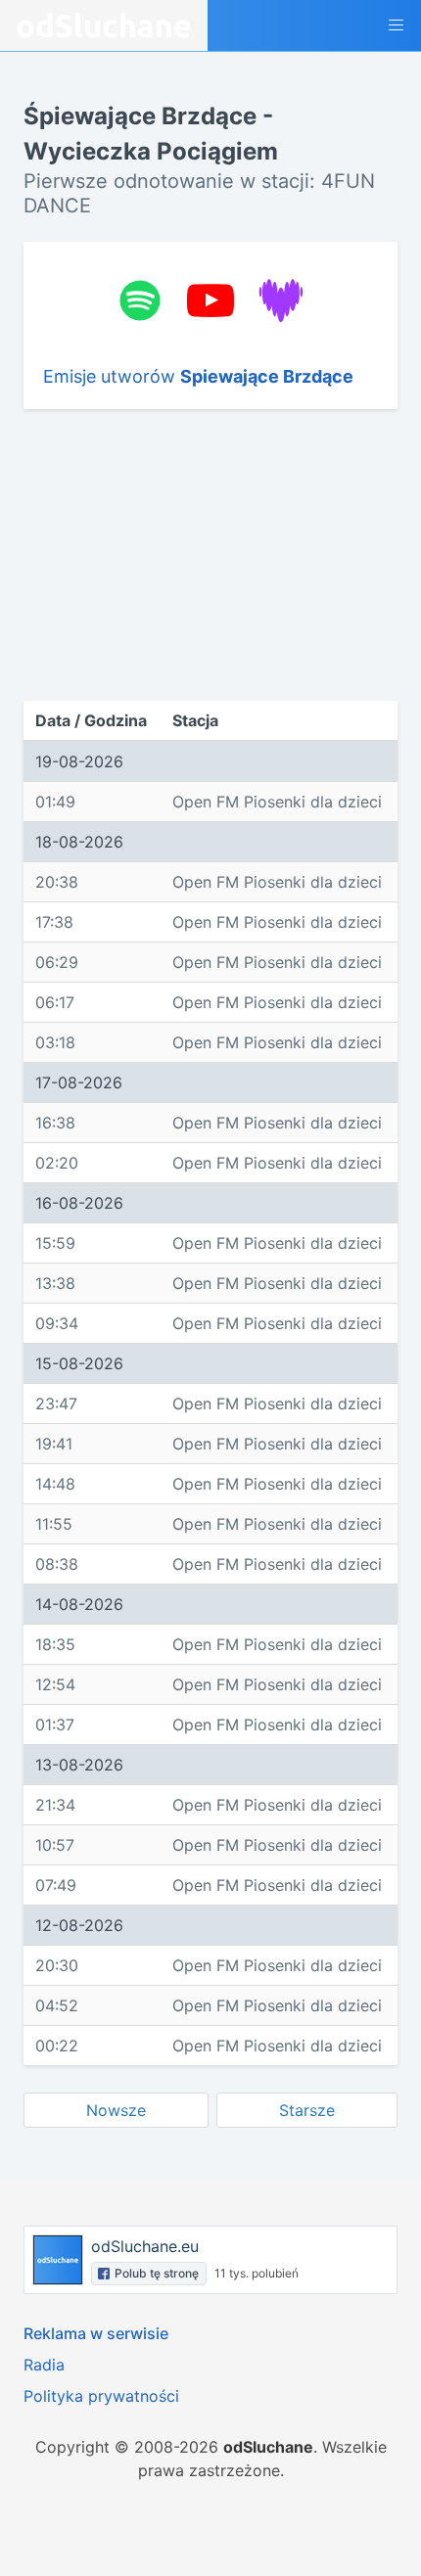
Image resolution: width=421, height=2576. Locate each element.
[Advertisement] (159, 555)
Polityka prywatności (101, 2396)
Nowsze (116, 2110)
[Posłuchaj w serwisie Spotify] (140, 300)
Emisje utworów (198, 376)
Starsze (307, 2110)
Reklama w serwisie (96, 2333)
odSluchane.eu (145, 2246)
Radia (44, 2365)
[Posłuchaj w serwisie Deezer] (281, 300)
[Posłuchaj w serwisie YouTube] (210, 300)
